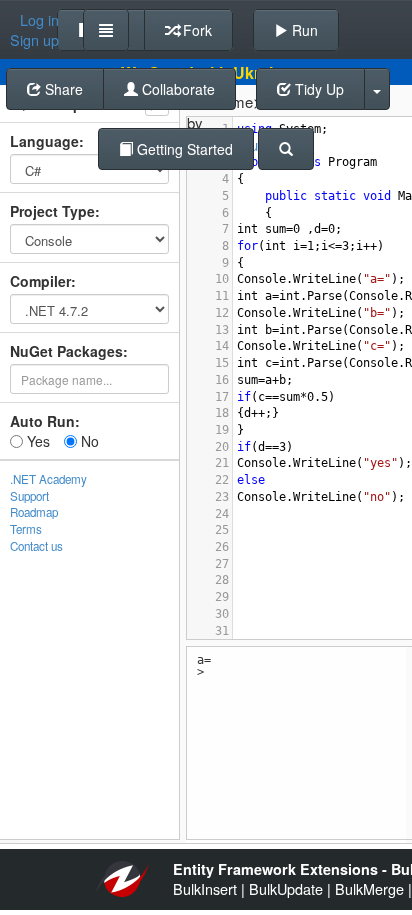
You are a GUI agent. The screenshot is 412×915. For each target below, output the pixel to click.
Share (62, 89)
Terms (26, 529)
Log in (39, 20)
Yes (36, 441)
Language (44, 141)
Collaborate (176, 89)
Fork (195, 30)
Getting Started (183, 149)
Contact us (36, 546)
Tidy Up (317, 89)
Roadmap (34, 512)
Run (303, 30)
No (88, 441)
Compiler (40, 281)
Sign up (34, 40)
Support (29, 496)
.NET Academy (48, 479)
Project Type (52, 211)
